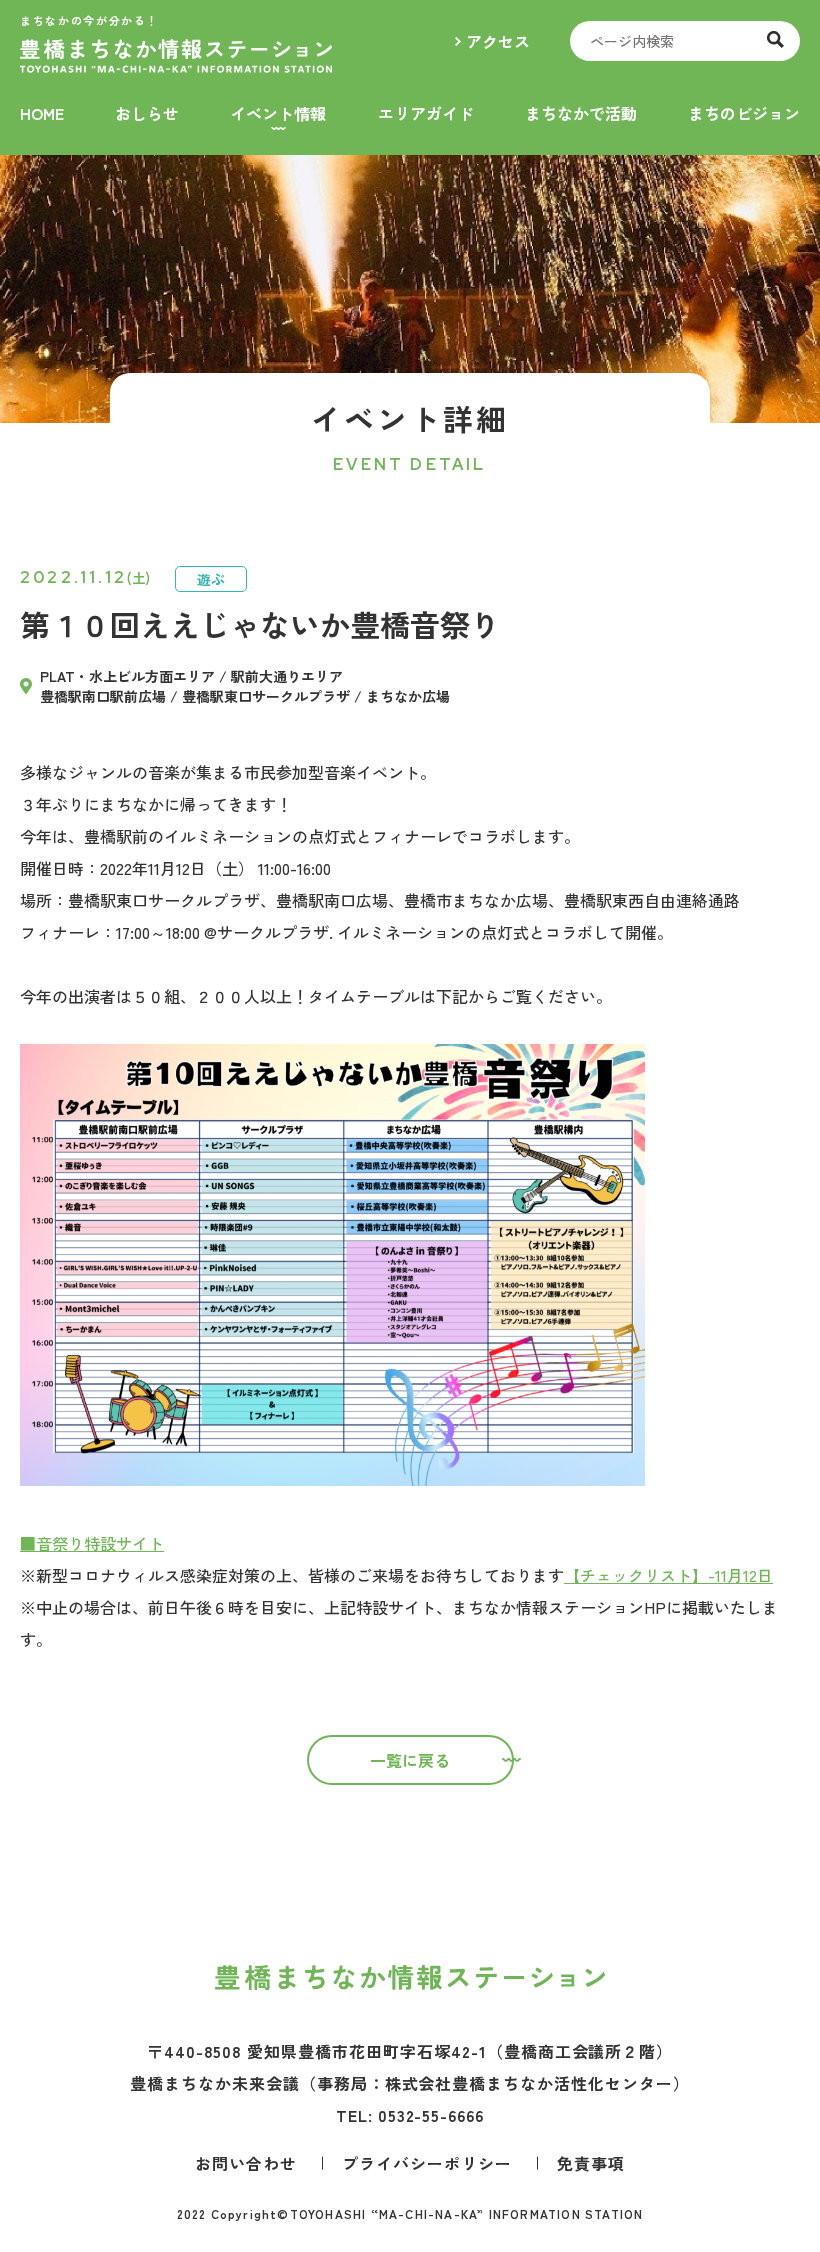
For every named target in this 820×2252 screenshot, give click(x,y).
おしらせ (147, 113)
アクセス (498, 41)
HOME (42, 113)
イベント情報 (278, 113)
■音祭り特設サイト (92, 1543)
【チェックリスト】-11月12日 (668, 1575)
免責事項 (591, 2163)
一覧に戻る (410, 1760)
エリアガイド (426, 113)
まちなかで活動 (581, 113)
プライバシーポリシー (427, 2163)
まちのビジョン (744, 113)
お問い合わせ (246, 2163)
